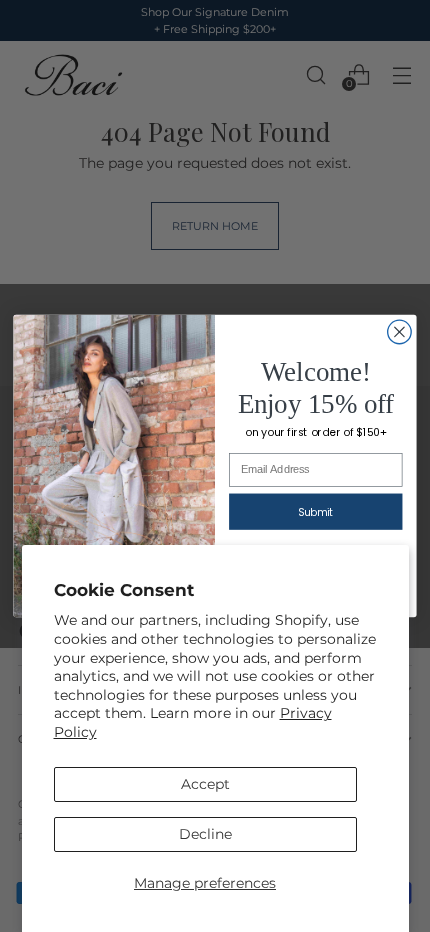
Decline (205, 834)
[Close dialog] (400, 332)
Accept (205, 784)
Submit (316, 512)
